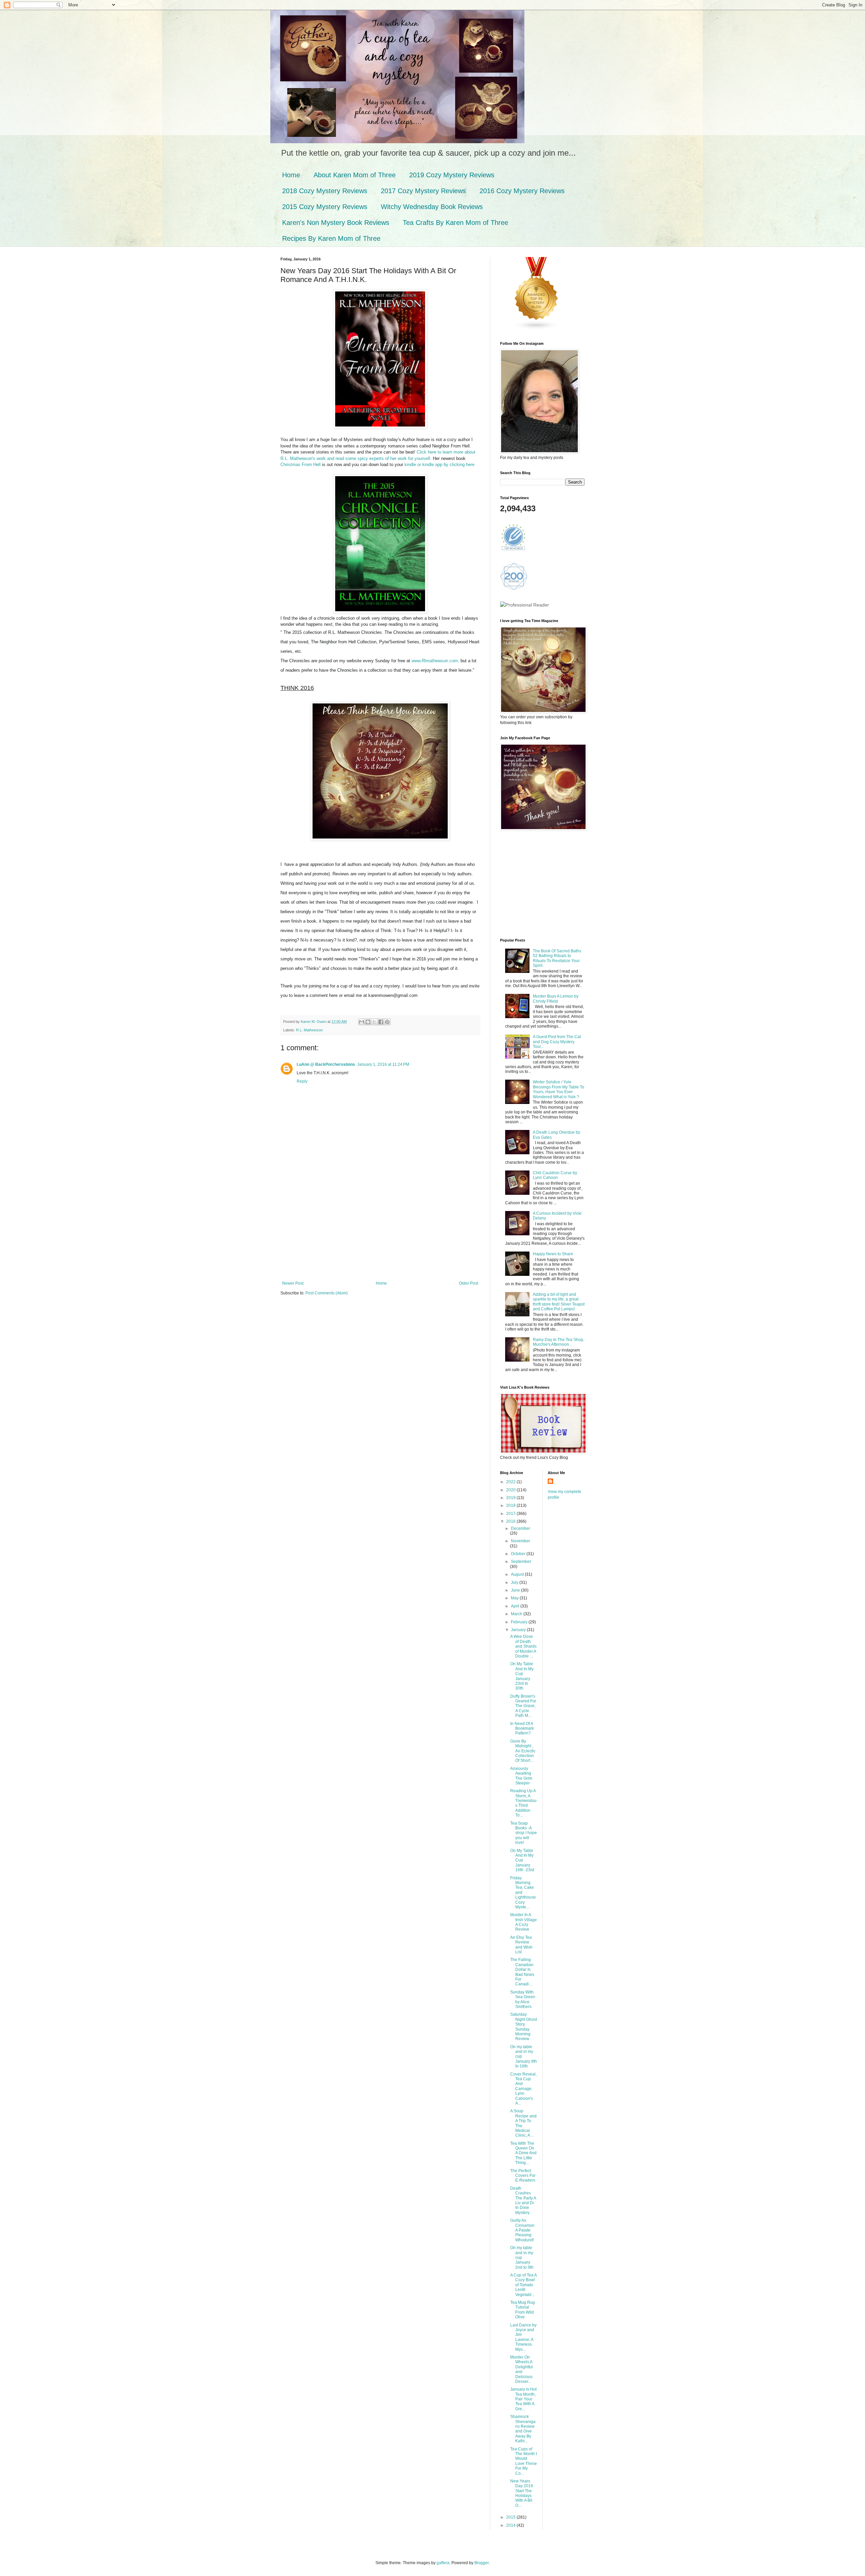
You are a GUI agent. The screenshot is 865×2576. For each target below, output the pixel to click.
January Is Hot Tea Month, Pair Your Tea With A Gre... (523, 2399)
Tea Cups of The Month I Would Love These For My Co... (524, 2461)
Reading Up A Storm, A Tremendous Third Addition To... (523, 1803)
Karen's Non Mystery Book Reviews (336, 223)
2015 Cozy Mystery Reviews (325, 207)
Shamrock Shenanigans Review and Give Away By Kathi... (523, 2429)
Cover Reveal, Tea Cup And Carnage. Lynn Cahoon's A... (523, 2089)
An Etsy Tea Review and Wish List (521, 1945)
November (521, 1541)
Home (291, 175)
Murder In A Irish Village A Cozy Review (524, 1922)
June (516, 1590)
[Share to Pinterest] (387, 1022)
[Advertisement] (380, 1230)
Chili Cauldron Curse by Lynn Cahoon (555, 1175)
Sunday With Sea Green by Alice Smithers (523, 1999)
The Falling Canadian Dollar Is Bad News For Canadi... (522, 1972)
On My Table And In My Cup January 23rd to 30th (522, 1676)
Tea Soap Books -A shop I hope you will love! (524, 1833)
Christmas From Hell (301, 465)
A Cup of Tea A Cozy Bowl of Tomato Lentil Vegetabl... (523, 2285)
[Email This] (362, 1022)
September (521, 1562)
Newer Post (293, 1283)
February (520, 1622)
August (518, 1574)
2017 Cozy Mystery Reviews (423, 191)
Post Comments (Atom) (327, 1293)
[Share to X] (374, 1022)
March (517, 1614)
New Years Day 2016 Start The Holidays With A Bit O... (522, 2493)
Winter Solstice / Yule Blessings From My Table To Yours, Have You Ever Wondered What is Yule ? (559, 1089)
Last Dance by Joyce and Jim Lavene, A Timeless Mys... (523, 2337)
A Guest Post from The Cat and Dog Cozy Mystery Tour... (557, 1042)
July (515, 1582)
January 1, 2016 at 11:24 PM (383, 1064)
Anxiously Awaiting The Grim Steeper (521, 1776)
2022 (511, 1482)
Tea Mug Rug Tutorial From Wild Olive (523, 2310)
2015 (511, 2517)
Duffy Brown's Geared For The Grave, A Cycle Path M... (523, 1706)
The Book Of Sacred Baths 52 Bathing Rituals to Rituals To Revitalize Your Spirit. (557, 958)
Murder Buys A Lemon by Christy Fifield (556, 999)
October (519, 1554)
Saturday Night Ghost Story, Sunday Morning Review (524, 2027)
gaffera (443, 2563)
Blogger (481, 2563)
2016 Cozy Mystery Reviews (522, 191)
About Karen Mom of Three (355, 175)
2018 (511, 1505)
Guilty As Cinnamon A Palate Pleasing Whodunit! (522, 2230)
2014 (511, 2525)
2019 (511, 1498)
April (516, 1606)
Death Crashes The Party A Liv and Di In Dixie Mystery (523, 2200)
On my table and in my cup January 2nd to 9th (522, 2258)
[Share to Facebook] (381, 1022)
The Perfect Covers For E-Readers (523, 2176)
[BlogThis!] (368, 1022)
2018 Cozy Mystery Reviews (325, 191)
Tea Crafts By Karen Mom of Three (455, 223)
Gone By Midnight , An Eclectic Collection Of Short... (523, 1751)
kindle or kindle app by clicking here (439, 465)
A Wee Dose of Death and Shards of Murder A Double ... (523, 1646)
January (519, 1630)
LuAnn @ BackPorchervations (326, 1064)
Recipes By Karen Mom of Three (331, 238)
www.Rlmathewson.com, (435, 661)
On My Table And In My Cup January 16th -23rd (522, 1860)
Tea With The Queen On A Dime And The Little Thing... (523, 2153)
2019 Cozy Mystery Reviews (452, 175)
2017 (511, 1514)
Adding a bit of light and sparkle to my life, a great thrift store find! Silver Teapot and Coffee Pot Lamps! (559, 1302)
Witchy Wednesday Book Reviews (432, 207)
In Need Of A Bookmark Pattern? (522, 1729)
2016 (511, 1521)
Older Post (468, 1283)
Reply (302, 1081)
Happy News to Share (553, 1254)
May (515, 1598)
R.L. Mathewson (309, 1030)
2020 (511, 1490)
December (521, 1528)
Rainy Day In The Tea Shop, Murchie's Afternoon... (559, 1342)
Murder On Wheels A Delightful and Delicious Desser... (522, 2369)
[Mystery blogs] (537, 329)
